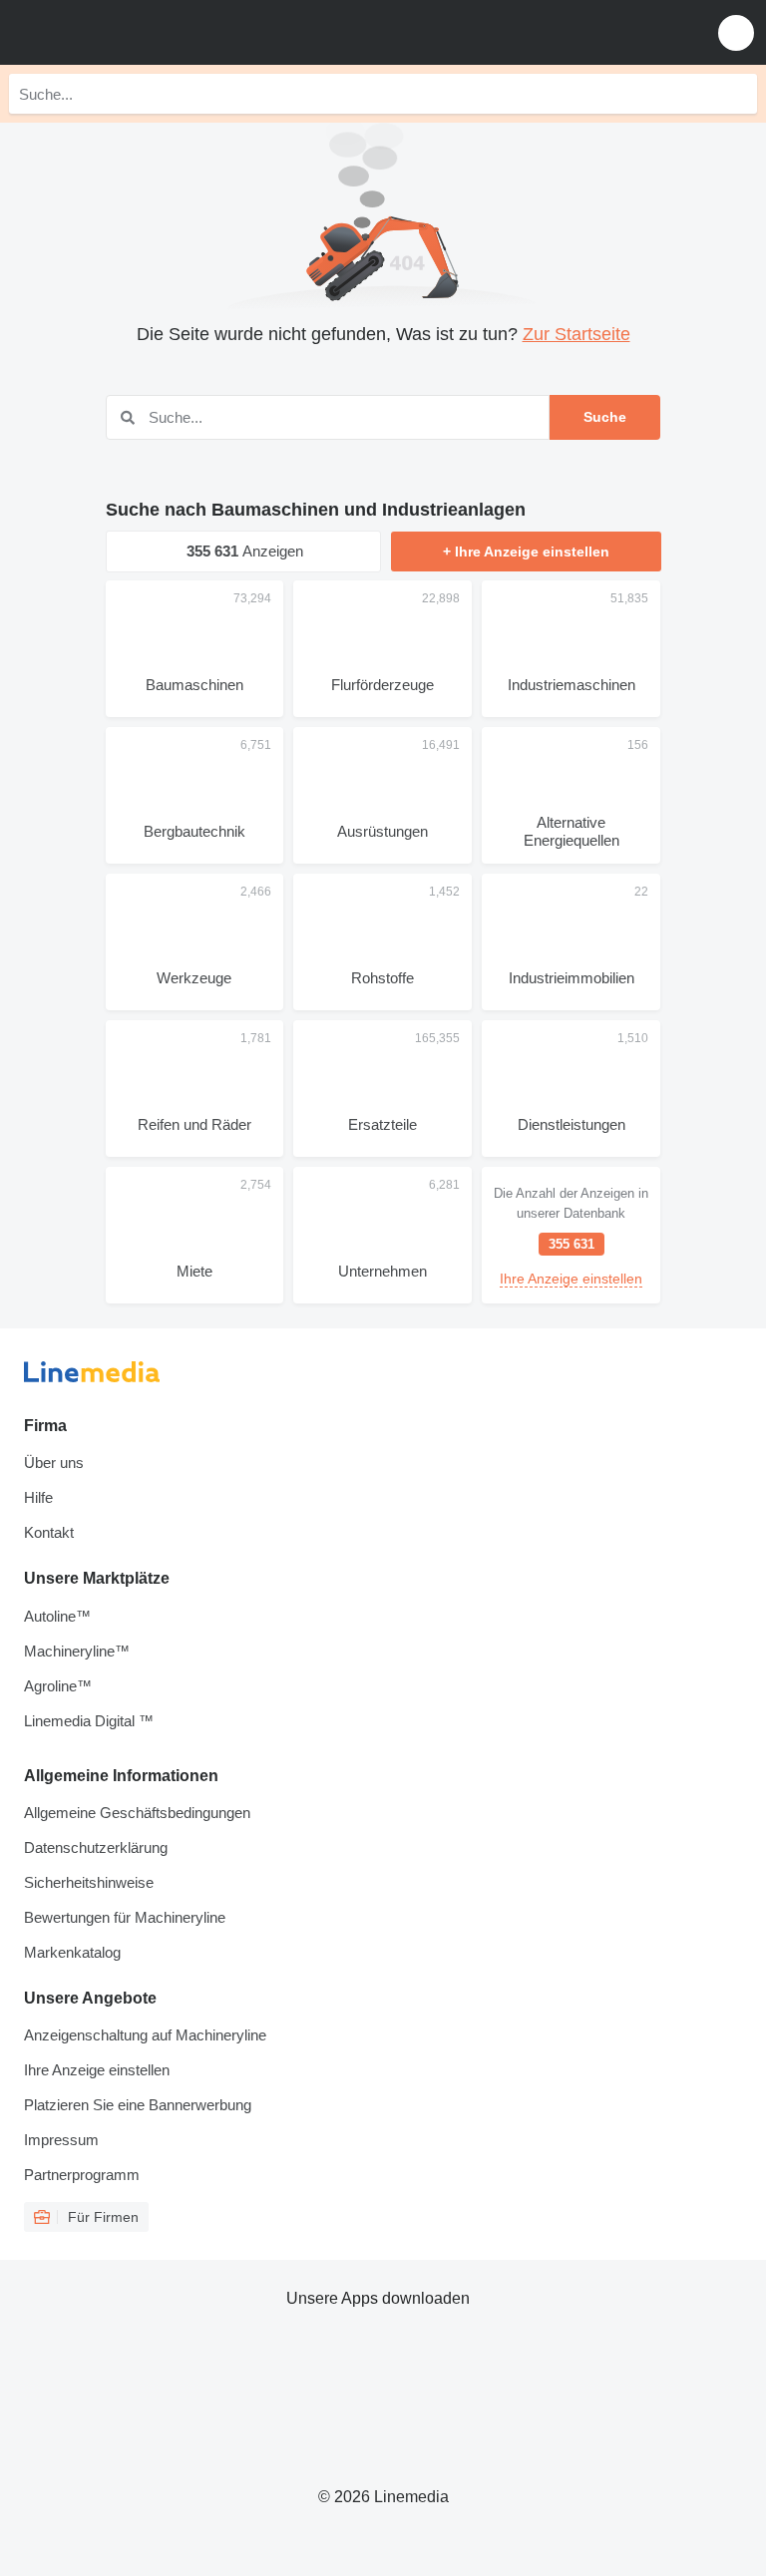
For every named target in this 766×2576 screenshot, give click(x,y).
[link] (571, 1235)
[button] (736, 32)
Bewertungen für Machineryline (125, 1917)
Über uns (54, 1463)
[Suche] (737, 94)
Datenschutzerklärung (96, 1847)
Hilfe (38, 1497)
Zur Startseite (576, 334)
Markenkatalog (72, 1952)
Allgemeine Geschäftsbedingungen (137, 1813)
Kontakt (49, 1532)
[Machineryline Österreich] (139, 32)
